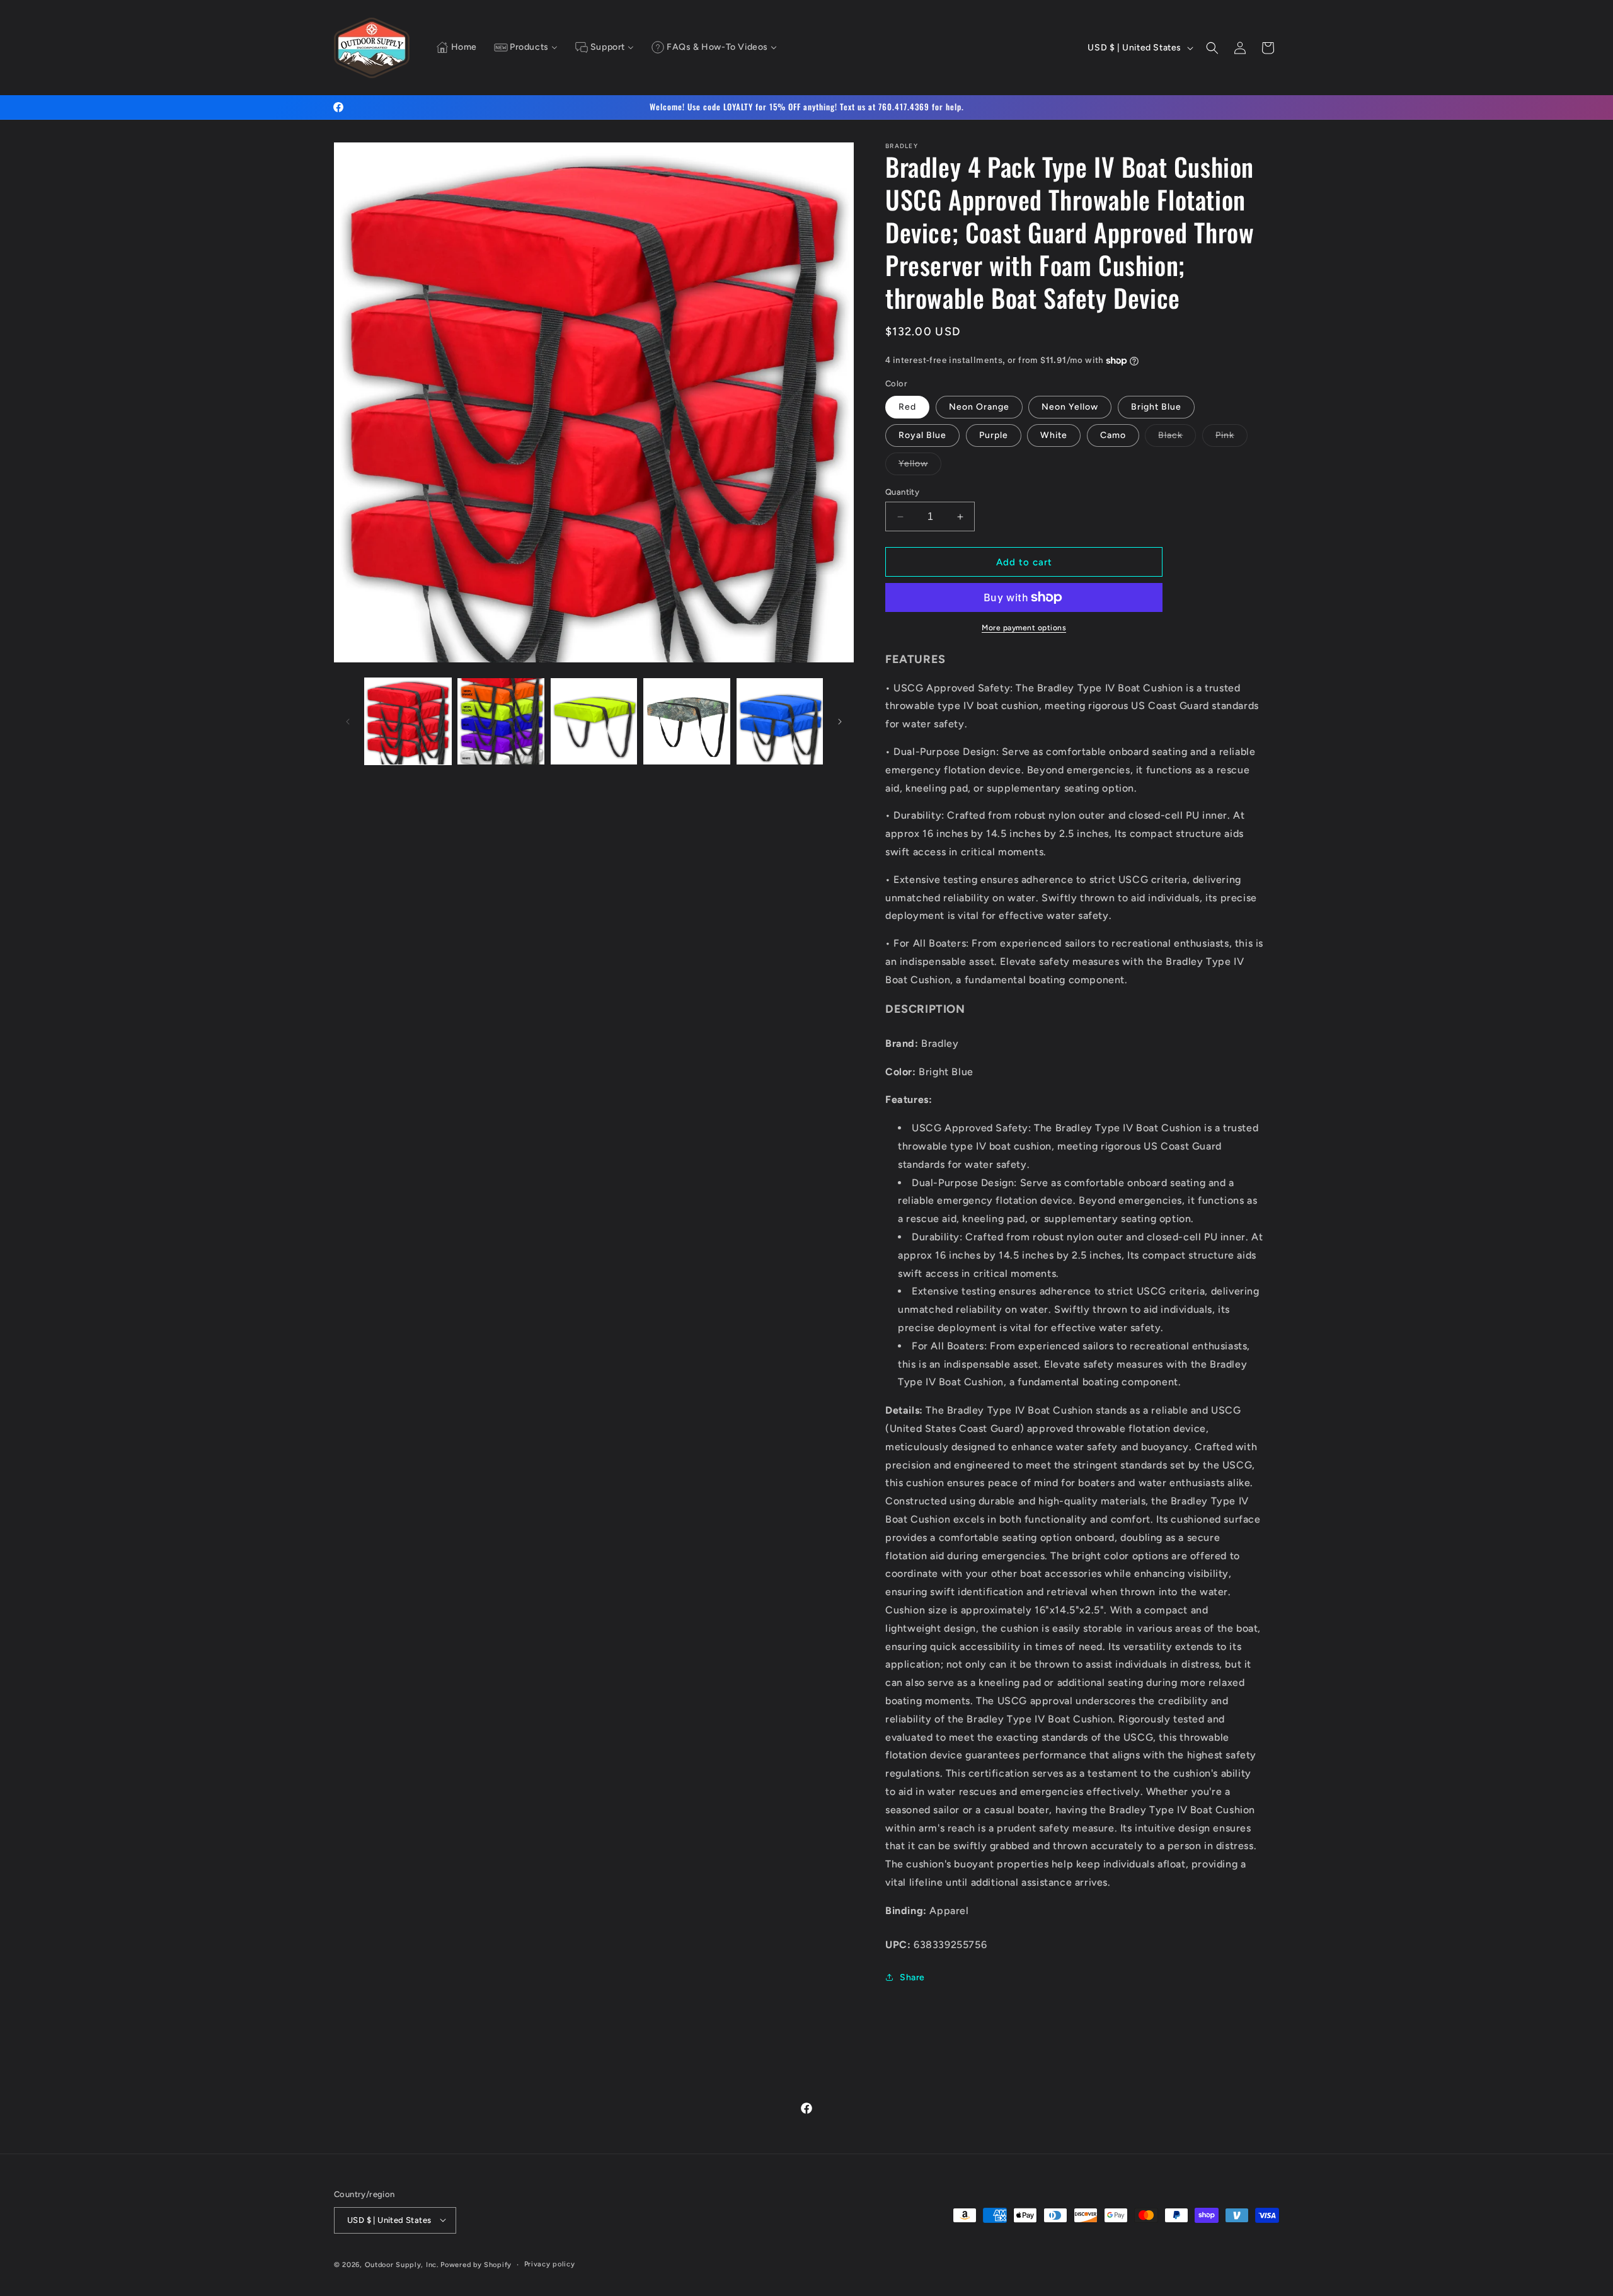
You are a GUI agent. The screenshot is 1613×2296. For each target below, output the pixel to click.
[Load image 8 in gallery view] (501, 721)
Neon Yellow (1070, 407)
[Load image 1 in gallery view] (408, 721)
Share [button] (912, 1977)
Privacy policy (550, 2264)
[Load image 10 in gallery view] (686, 721)
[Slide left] (348, 722)
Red (907, 407)
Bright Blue (1156, 407)
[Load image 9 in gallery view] (594, 721)
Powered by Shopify (476, 2264)
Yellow (920, 466)
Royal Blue (922, 435)
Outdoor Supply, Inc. (402, 2264)
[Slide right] (840, 722)
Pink (1231, 438)
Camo (1113, 435)
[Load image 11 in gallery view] (780, 721)
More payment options (1024, 628)
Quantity (902, 492)
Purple (994, 435)
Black (1177, 438)
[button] (1212, 48)
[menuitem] (456, 48)
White (1054, 435)
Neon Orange (979, 407)
